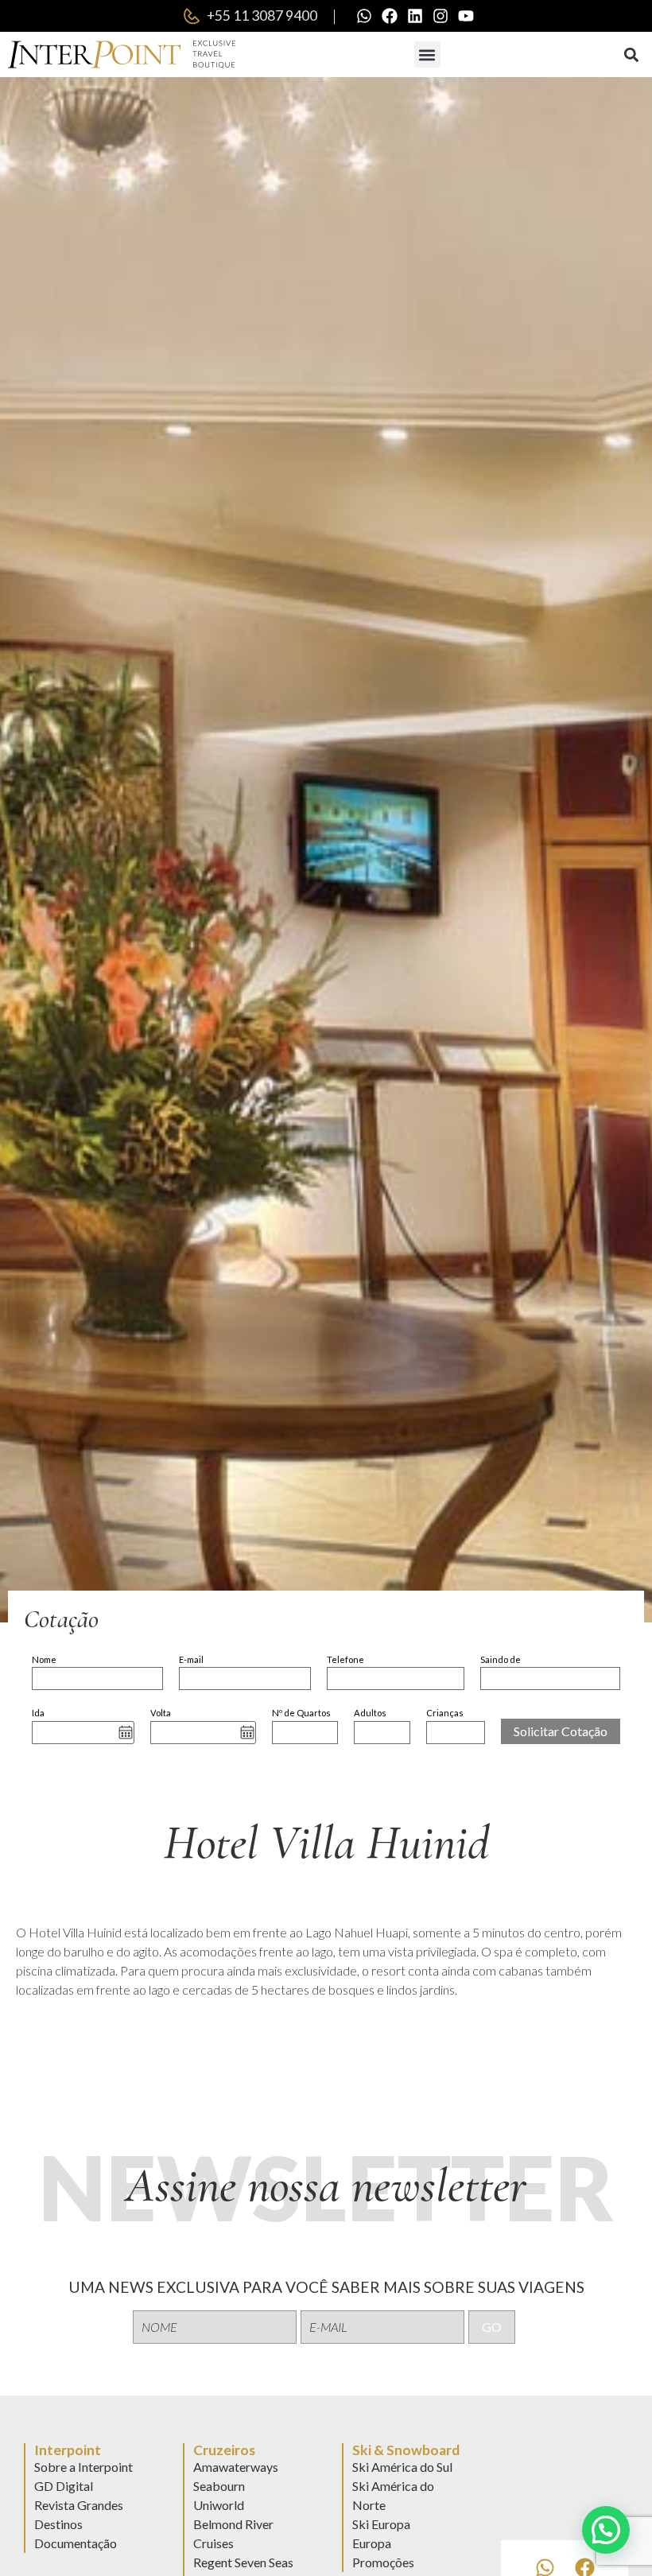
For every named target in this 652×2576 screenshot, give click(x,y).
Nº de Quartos (301, 1713)
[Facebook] (390, 16)
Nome (44, 1659)
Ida (38, 1713)
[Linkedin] (415, 16)
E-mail (191, 1659)
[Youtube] (466, 16)
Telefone (345, 1659)
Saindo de (501, 1659)
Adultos (370, 1713)
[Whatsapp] (364, 16)
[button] (427, 54)
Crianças (445, 1713)
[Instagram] (440, 16)
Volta (161, 1713)
